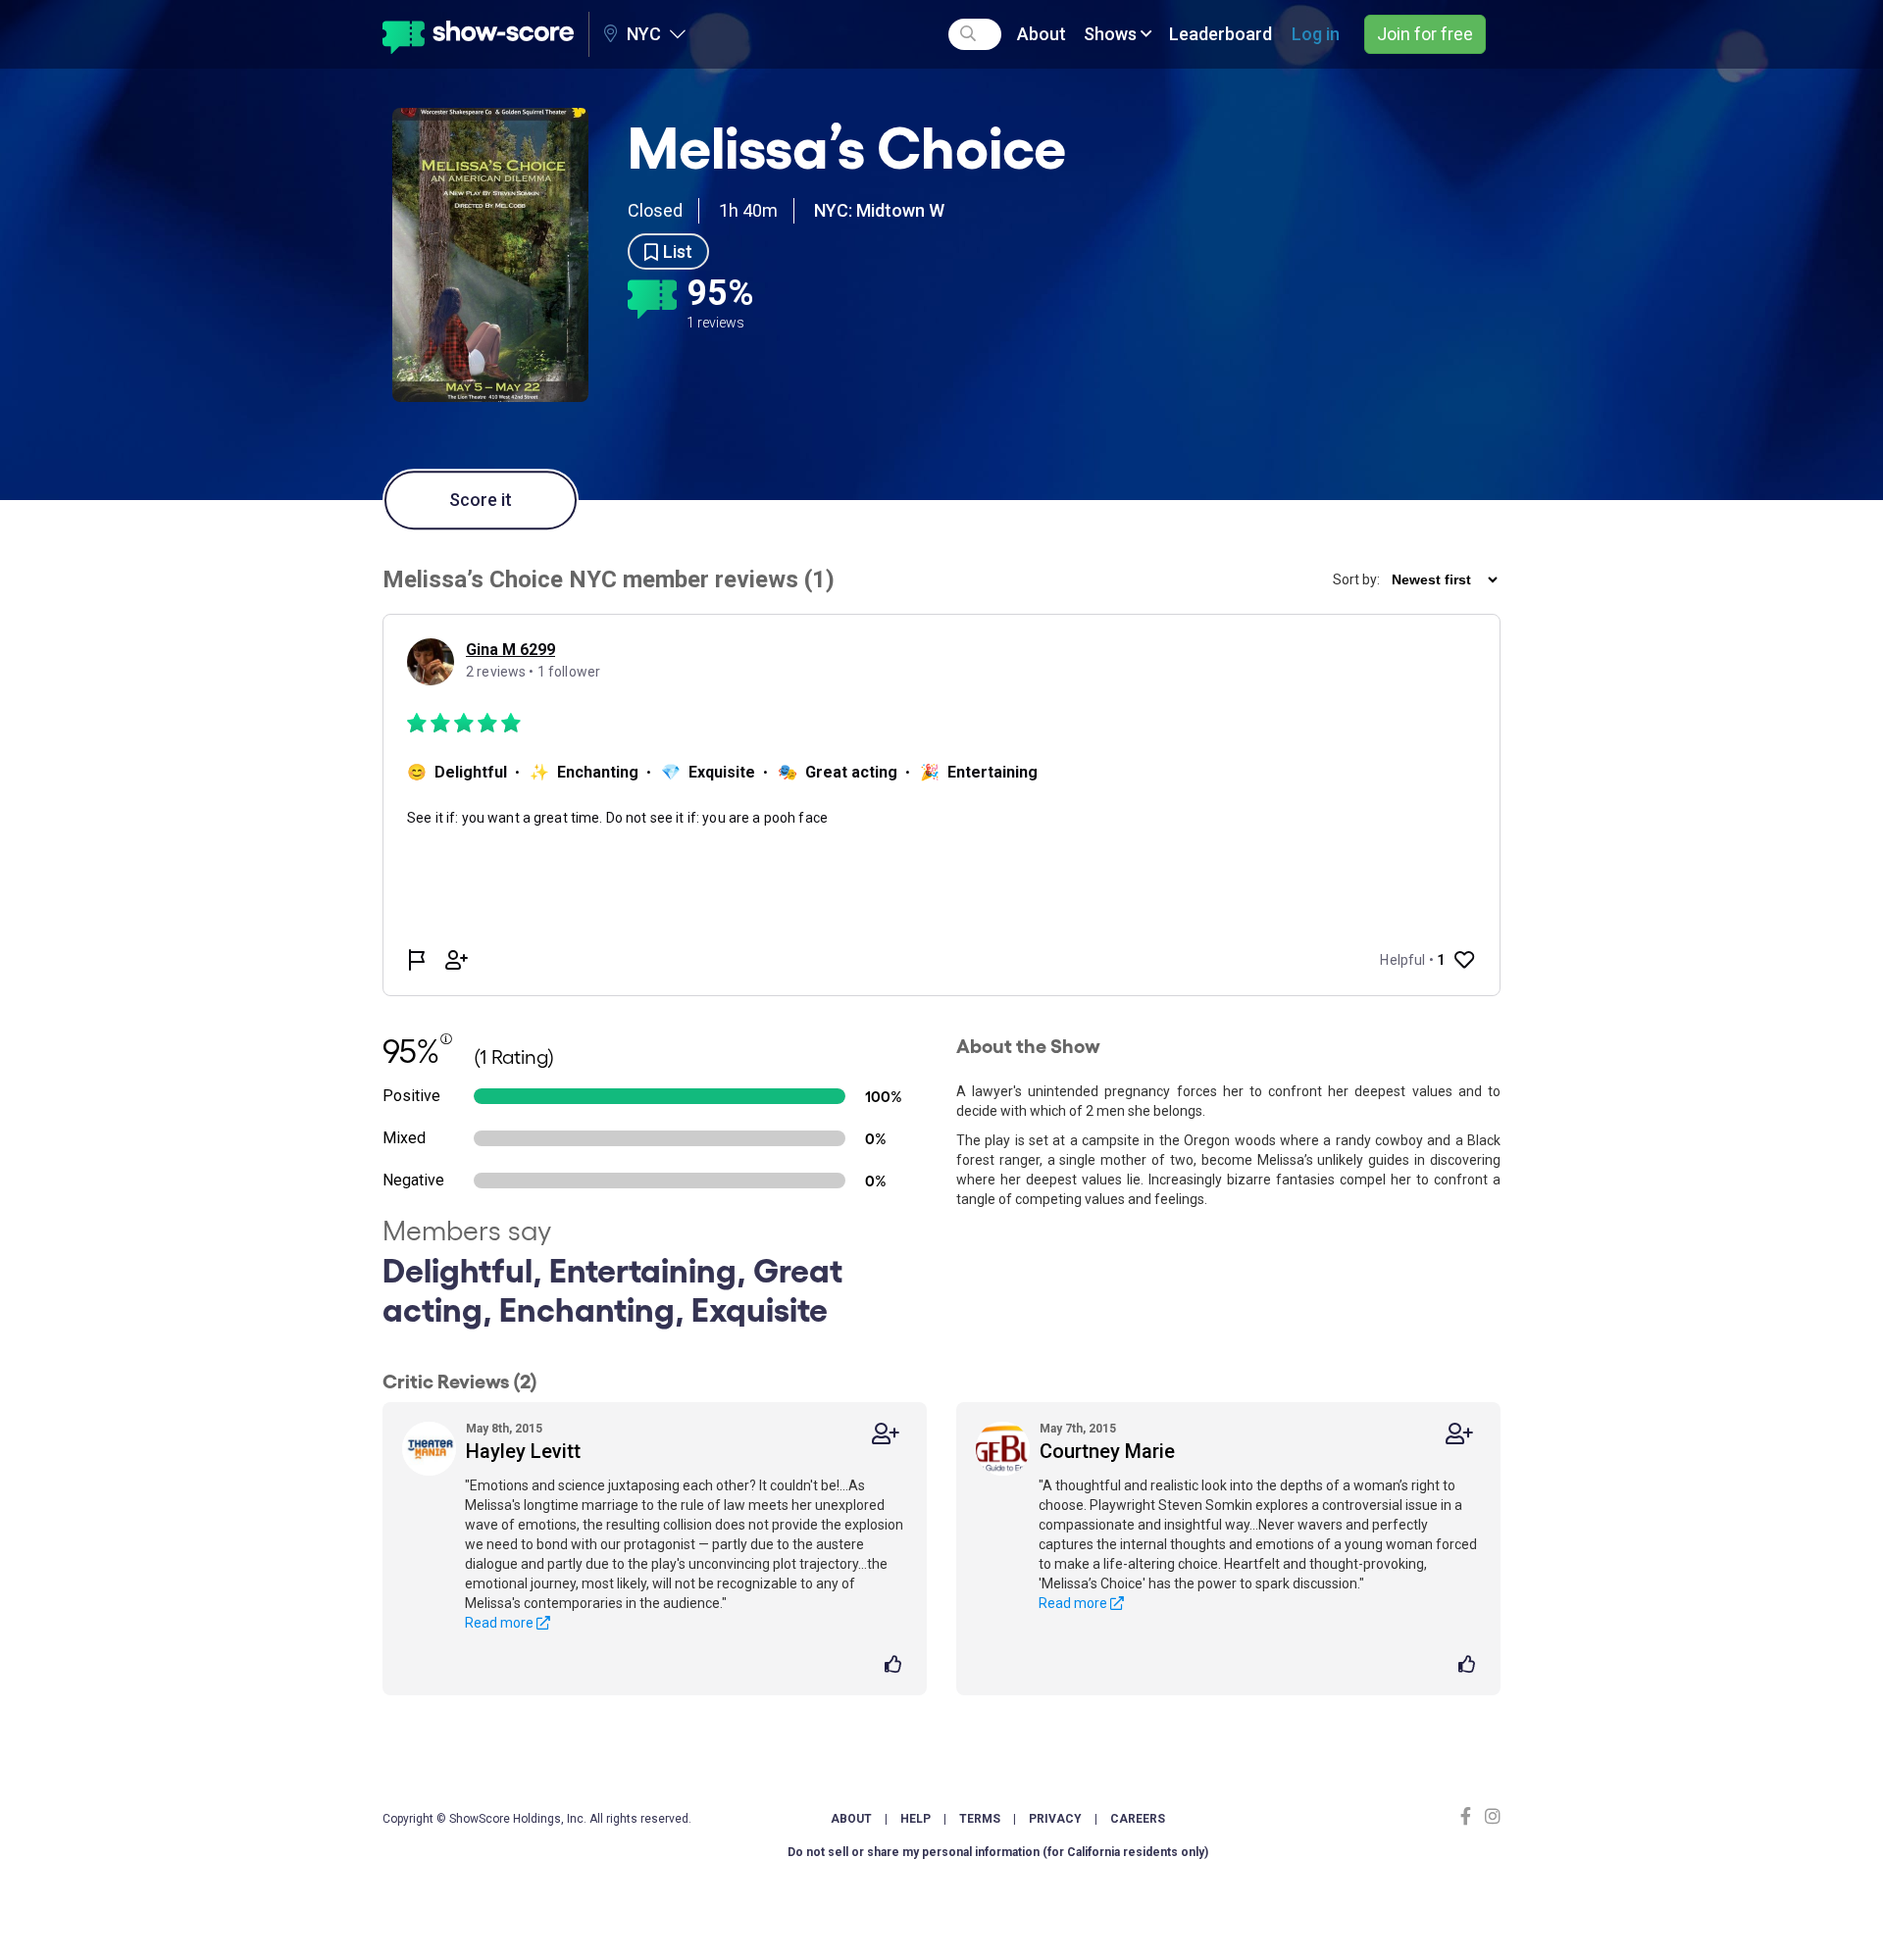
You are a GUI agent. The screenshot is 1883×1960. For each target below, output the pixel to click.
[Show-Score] (478, 34)
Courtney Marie (1107, 1451)
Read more (501, 1623)
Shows (1112, 34)
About (1042, 34)
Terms (980, 1819)
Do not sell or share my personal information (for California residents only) (998, 1852)
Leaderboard (1221, 34)
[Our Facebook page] (1470, 1816)
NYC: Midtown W (879, 210)
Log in (1316, 34)
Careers (1138, 1819)
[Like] (896, 1666)
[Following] (886, 1434)
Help (916, 1819)
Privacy (1055, 1819)
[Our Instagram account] (1490, 1816)
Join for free (1425, 34)
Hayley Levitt (523, 1451)
